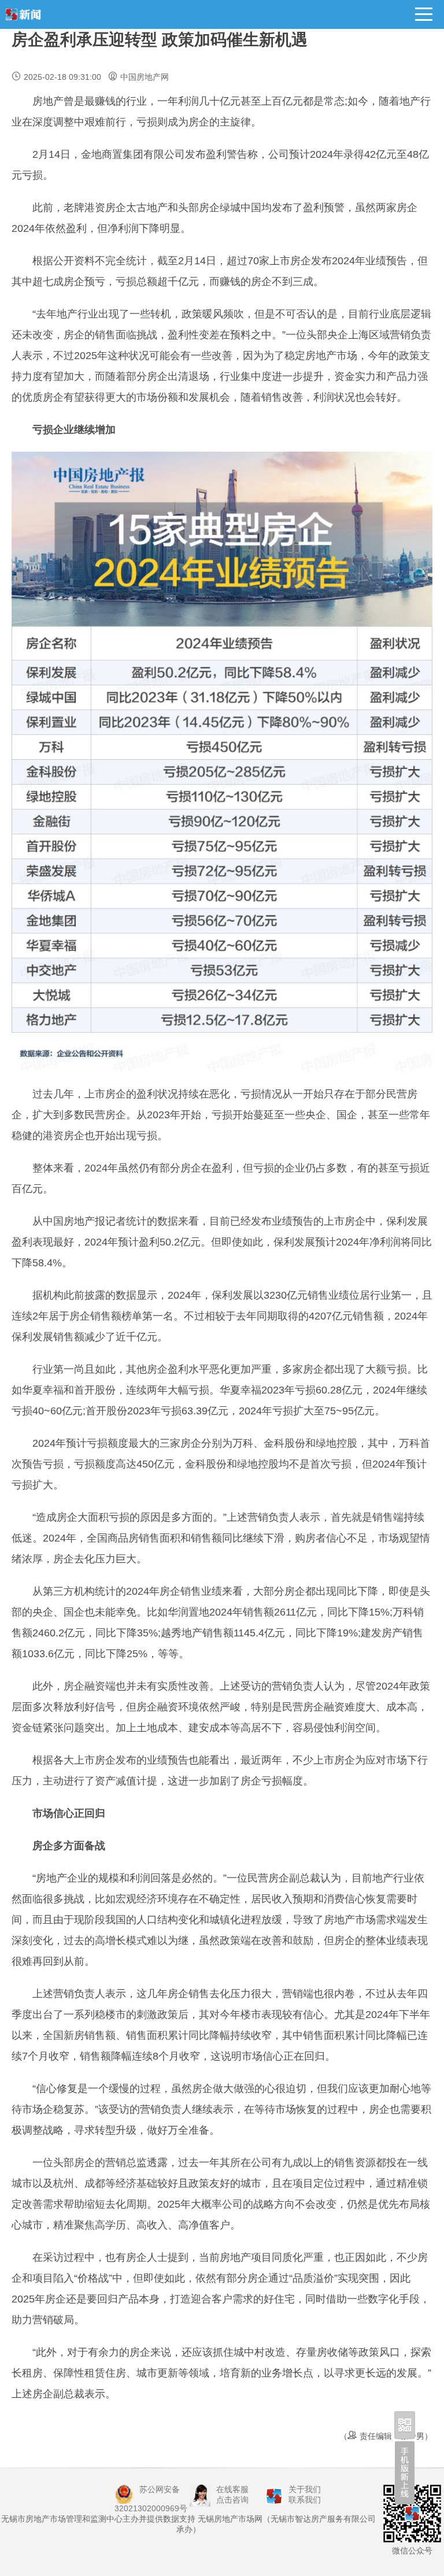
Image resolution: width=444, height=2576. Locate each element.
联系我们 (305, 2500)
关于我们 (305, 2489)
